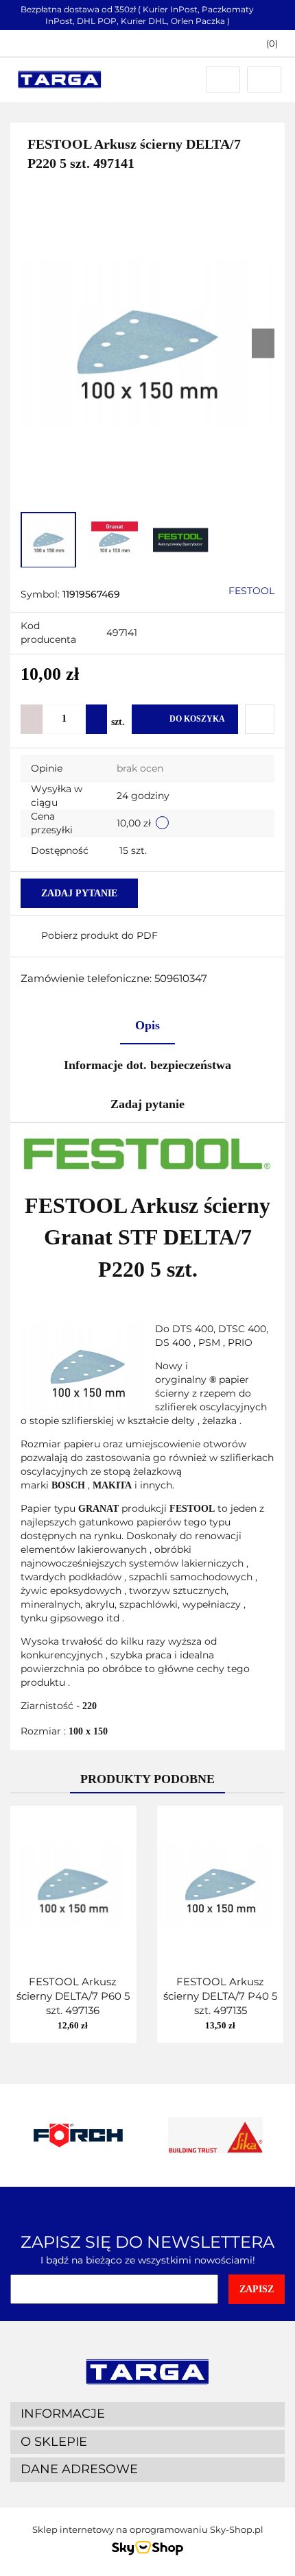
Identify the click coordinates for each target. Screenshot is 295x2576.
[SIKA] (79, 2135)
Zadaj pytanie (79, 893)
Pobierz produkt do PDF (99, 935)
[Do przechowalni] (260, 719)
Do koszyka (197, 719)
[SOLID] (216, 2135)
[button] (265, 44)
